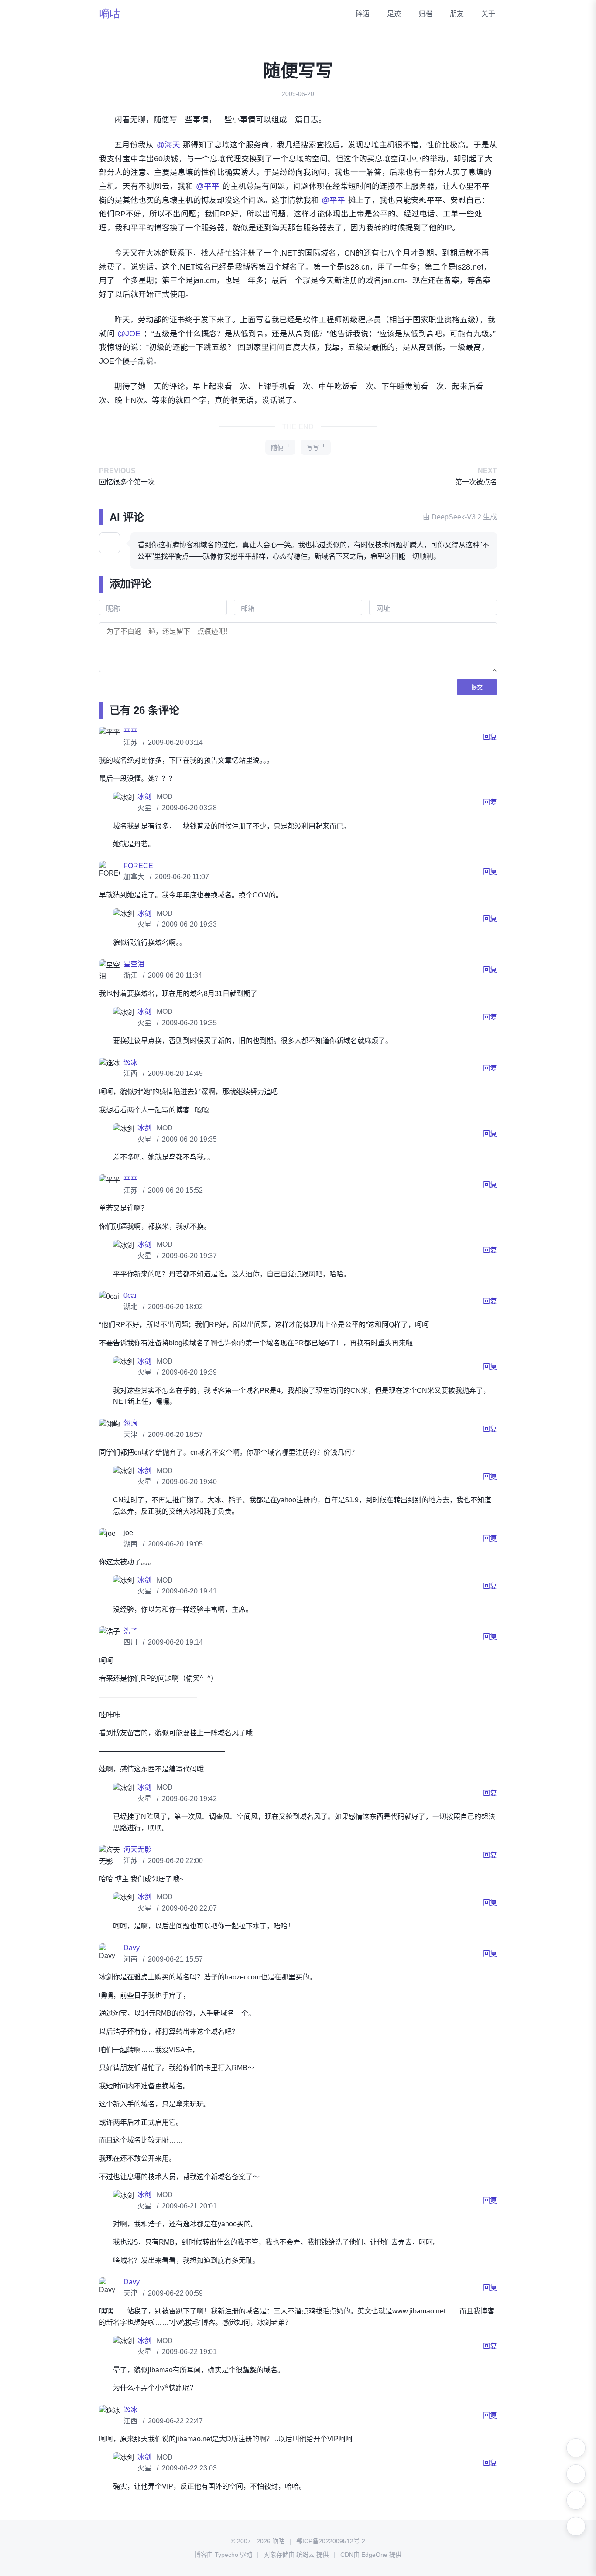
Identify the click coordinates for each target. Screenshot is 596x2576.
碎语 (363, 14)
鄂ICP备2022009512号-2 (331, 2541)
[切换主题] (576, 2448)
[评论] (576, 2526)
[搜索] (576, 2474)
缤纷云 (305, 2555)
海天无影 (137, 1849)
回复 (490, 737)
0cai (130, 1295)
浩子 (130, 1631)
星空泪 (134, 964)
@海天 (168, 145)
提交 (477, 688)
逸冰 (130, 1063)
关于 (488, 14)
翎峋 (130, 1423)
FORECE (138, 866)
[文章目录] (576, 2500)
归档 (425, 14)
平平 (130, 731)
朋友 (457, 14)
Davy (132, 1948)
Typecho (226, 2555)
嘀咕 (110, 14)
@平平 (208, 186)
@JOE (129, 334)
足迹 (394, 14)
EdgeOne (374, 2555)
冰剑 (145, 797)
